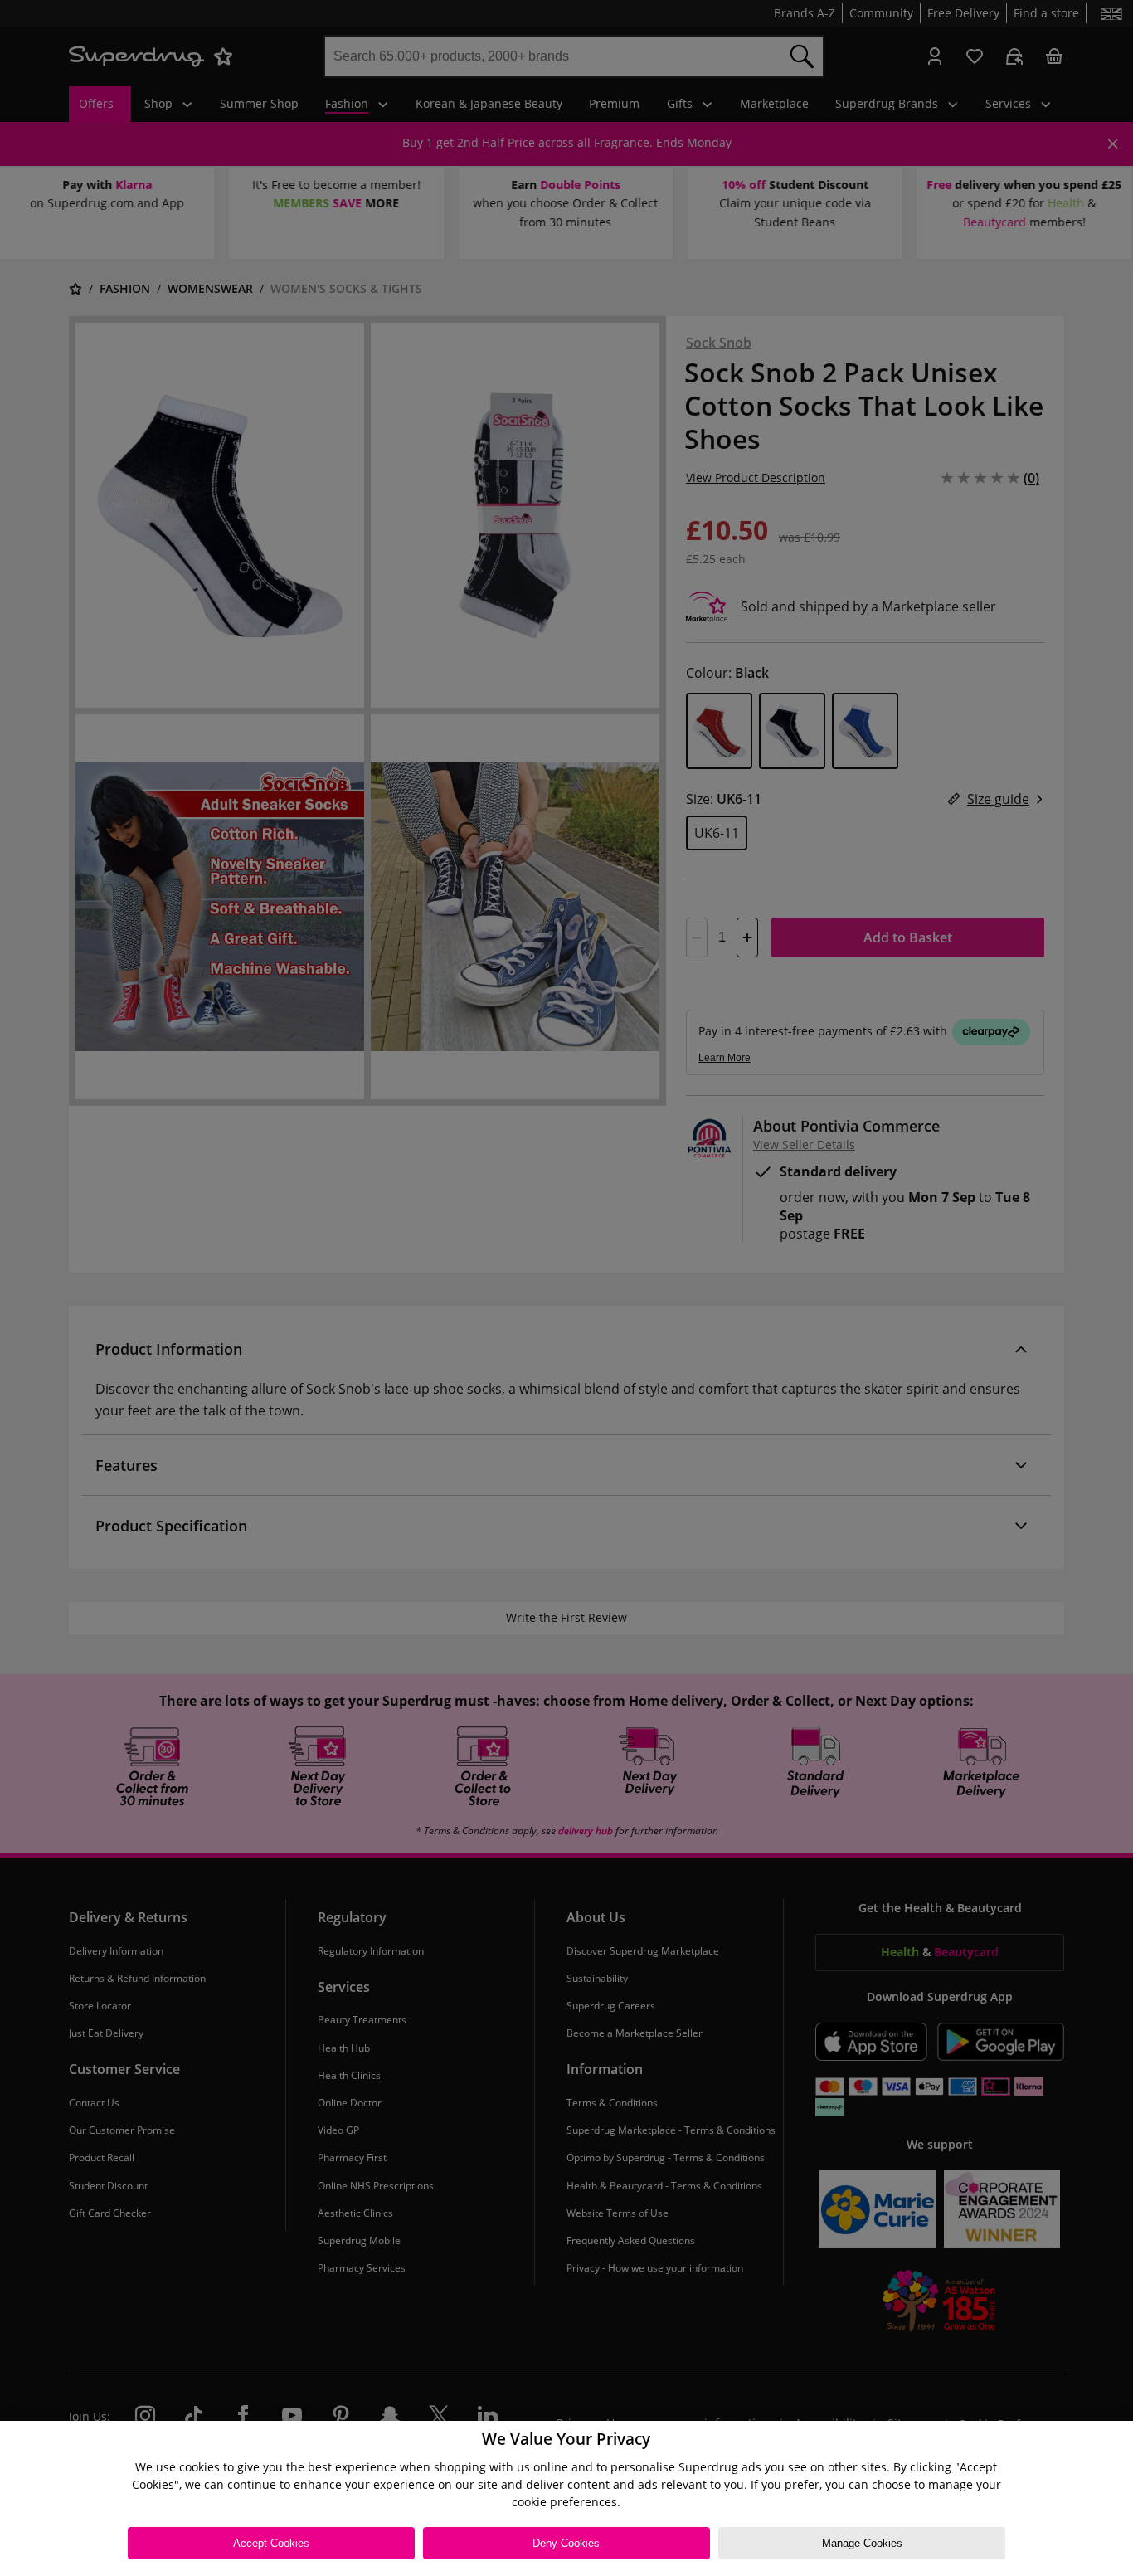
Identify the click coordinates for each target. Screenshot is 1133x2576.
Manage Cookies (862, 2543)
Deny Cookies (566, 2543)
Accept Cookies (271, 2543)
